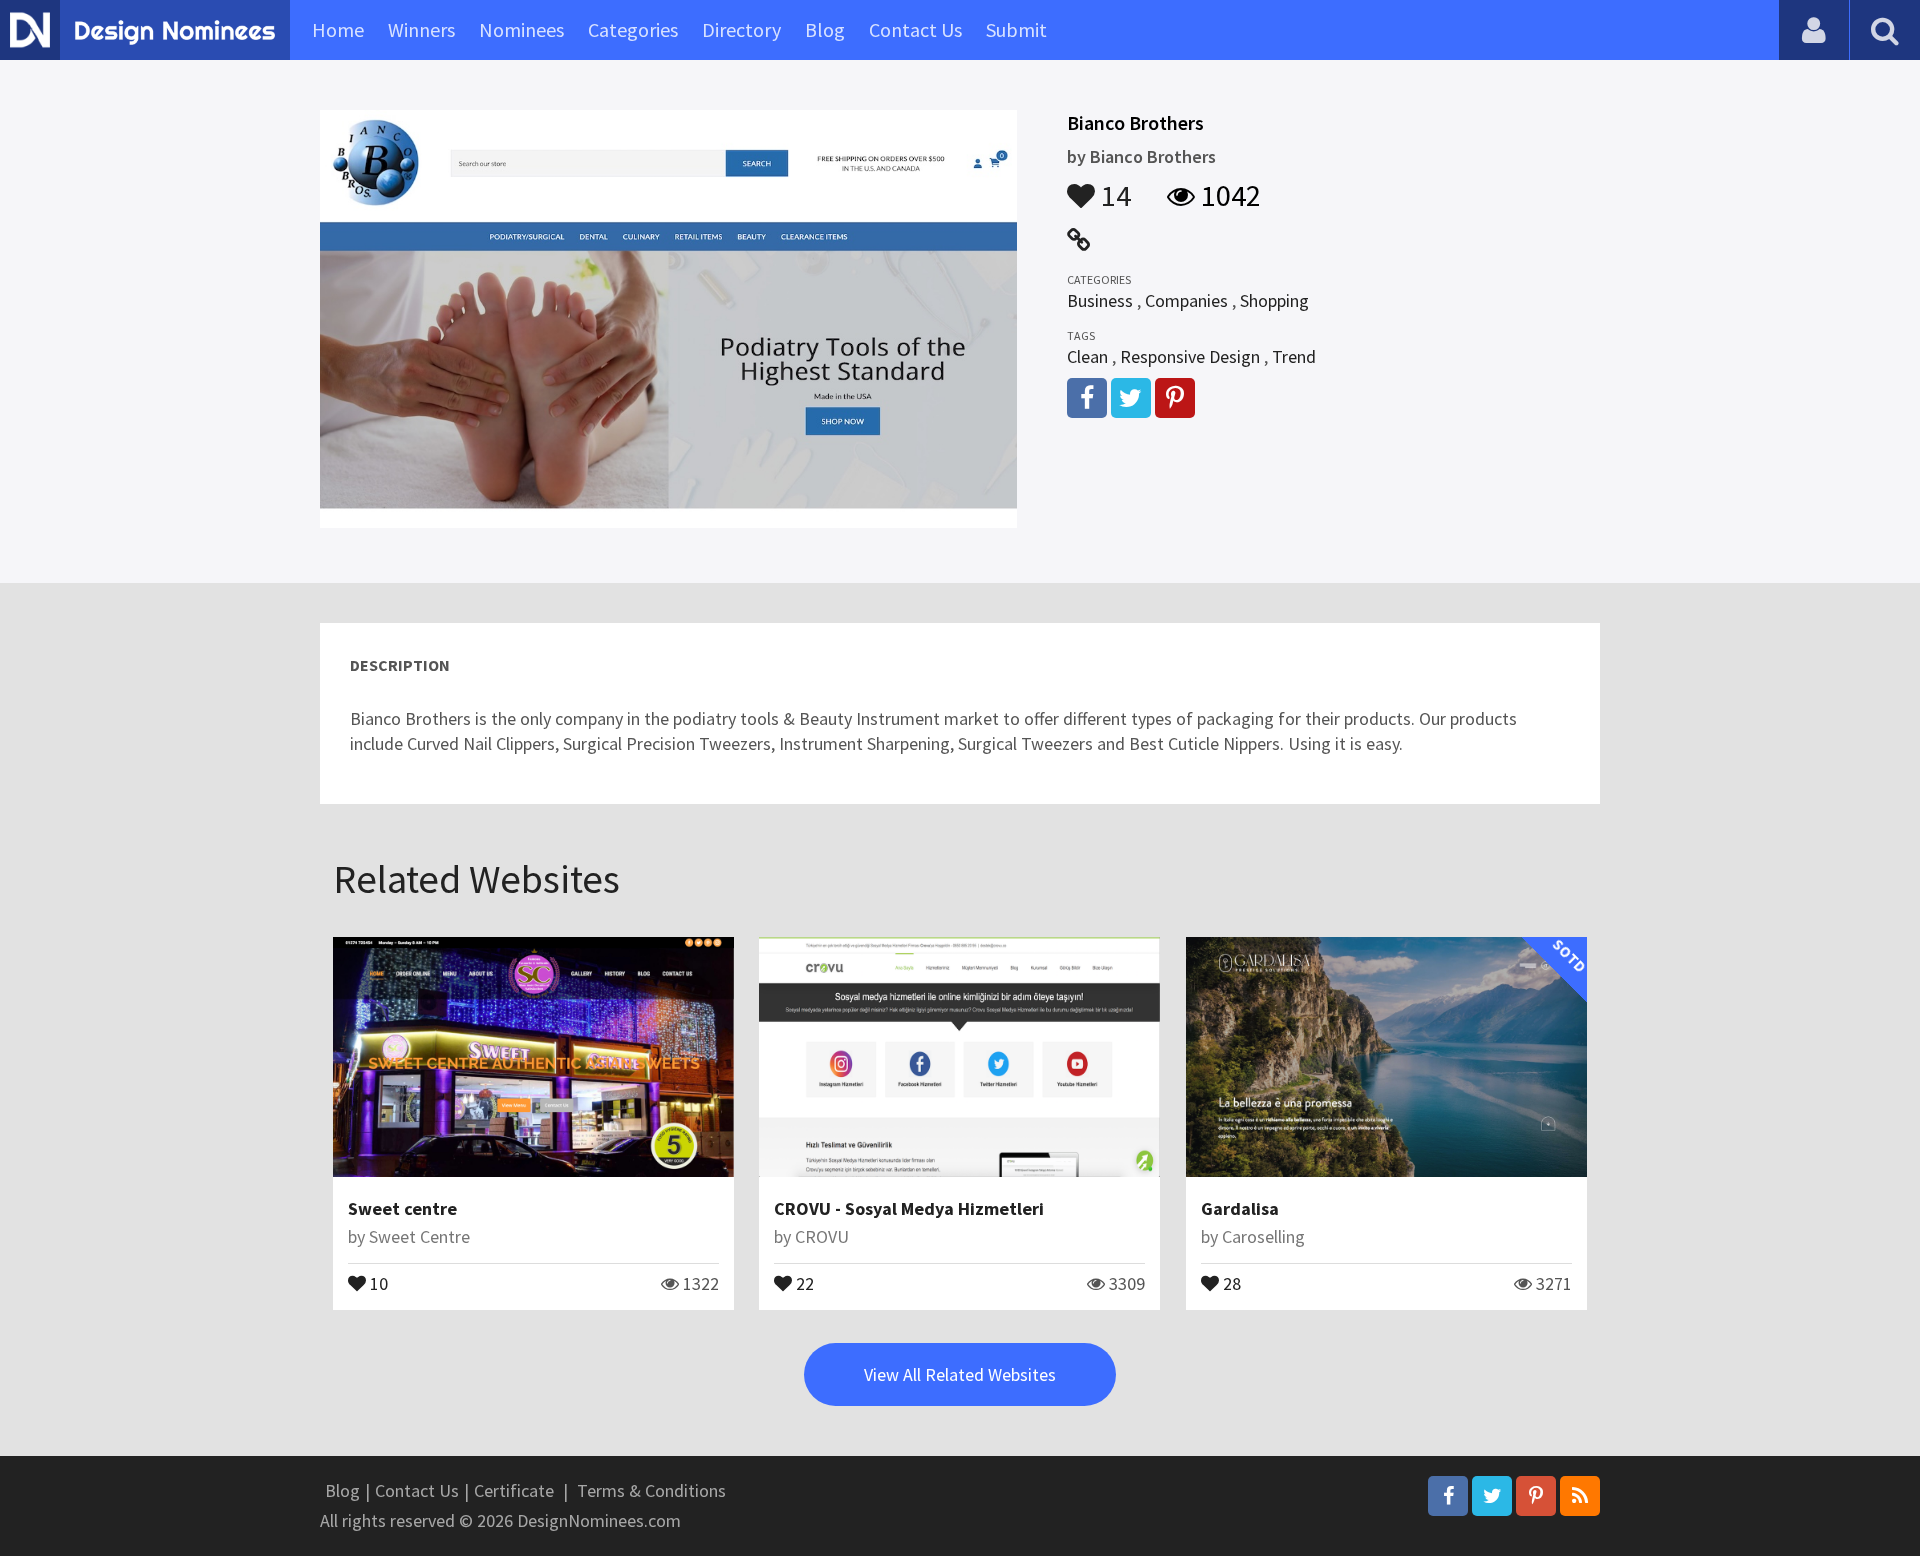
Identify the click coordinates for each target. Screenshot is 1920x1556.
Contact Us (915, 29)
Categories (633, 29)
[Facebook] (1448, 1496)
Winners (421, 29)
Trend (1294, 356)
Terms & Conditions (651, 1490)
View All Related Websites (960, 1374)
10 (377, 1282)
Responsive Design (1190, 356)
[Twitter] (1492, 1496)
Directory (741, 29)
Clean (1087, 356)
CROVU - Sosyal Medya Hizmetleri (909, 1208)
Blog (825, 29)
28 (1230, 1282)
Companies (1186, 300)
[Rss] (1580, 1496)
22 (803, 1282)
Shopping (1274, 300)
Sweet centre (402, 1208)
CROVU (822, 1236)
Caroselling (1263, 1236)
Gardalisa (1240, 1208)
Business (1100, 300)
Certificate (514, 1490)
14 (1113, 186)
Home (338, 29)
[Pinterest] (1536, 1496)
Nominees (521, 29)
